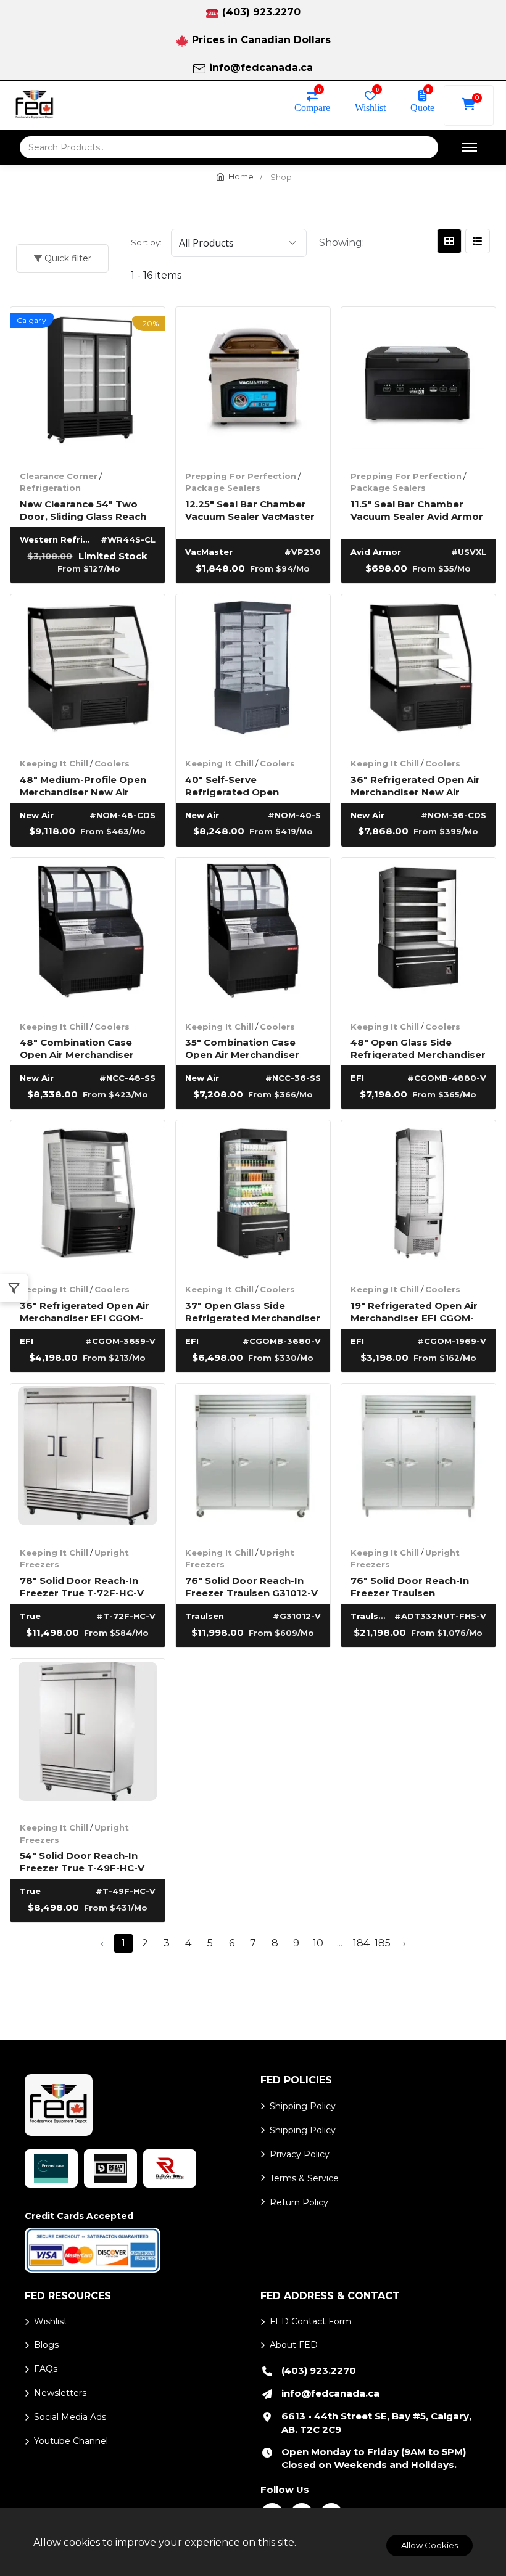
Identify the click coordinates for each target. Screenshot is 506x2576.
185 (383, 1943)
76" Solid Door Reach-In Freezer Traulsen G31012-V (251, 1586)
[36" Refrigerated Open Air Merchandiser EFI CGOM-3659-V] (88, 1197)
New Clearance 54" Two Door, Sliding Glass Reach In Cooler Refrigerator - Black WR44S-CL (83, 510)
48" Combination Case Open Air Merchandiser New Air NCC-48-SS (77, 1048)
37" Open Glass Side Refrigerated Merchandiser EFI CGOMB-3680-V (253, 1311)
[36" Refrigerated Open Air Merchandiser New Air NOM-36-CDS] (418, 671)
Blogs (46, 2345)
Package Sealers (223, 488)
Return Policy (299, 2202)
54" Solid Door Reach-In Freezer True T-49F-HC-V (82, 1861)
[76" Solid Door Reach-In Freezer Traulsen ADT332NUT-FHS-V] (418, 1461)
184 (361, 1943)
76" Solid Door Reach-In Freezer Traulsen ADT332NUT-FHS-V (410, 1586)
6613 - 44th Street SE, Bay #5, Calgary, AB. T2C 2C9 (376, 2423)
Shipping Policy (303, 2106)
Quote (422, 107)
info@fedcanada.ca (261, 68)
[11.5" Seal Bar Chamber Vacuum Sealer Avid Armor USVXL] (418, 384)
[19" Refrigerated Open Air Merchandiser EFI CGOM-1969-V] (418, 1197)
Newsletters (60, 2393)
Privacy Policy (300, 2154)
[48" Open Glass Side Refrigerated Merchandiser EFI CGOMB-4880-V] (418, 935)
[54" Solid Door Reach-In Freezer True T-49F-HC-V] (88, 1736)
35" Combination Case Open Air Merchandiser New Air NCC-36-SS (242, 1048)
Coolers (112, 763)
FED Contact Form (311, 2321)
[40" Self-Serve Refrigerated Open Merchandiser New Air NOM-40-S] (253, 671)
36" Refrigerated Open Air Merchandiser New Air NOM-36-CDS (415, 785)
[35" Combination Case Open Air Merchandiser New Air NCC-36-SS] (253, 935)
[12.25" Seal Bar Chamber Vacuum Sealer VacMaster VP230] (253, 384)
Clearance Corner (59, 476)
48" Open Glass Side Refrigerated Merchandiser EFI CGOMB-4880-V (418, 1048)
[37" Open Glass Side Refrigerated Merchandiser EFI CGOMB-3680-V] (253, 1197)
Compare (312, 107)
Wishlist (370, 107)
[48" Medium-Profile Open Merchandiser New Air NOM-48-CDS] (88, 671)
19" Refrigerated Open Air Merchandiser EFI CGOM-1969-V (414, 1311)
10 (318, 1943)
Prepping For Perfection (241, 476)
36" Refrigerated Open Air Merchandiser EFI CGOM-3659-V (85, 1311)
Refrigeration (50, 488)
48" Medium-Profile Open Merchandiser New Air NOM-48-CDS (83, 785)
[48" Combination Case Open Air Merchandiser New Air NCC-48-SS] (88, 935)
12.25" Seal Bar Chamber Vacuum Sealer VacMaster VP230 (250, 510)
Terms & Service (304, 2178)
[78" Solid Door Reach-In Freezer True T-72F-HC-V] (88, 1461)
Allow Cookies (429, 2545)
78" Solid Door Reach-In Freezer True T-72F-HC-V (82, 1586)
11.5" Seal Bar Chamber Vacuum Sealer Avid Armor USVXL (417, 510)
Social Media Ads (70, 2417)
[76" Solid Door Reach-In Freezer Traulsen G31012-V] (253, 1461)
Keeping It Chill (54, 763)
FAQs (46, 2369)
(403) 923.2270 (261, 12)
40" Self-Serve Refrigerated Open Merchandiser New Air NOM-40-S (240, 785)
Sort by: (146, 242)
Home (241, 176)
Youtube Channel (71, 2441)
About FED (294, 2345)
